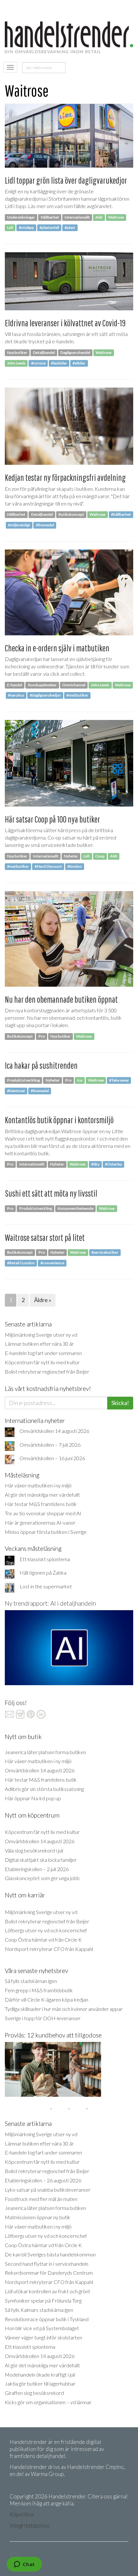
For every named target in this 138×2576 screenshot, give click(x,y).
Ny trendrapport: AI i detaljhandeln (50, 1603)
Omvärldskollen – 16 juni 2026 (52, 1458)
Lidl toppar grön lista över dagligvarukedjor (66, 180)
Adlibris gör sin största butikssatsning (44, 1789)
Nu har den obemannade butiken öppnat (61, 999)
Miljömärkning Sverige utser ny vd (41, 1335)
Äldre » (43, 1300)
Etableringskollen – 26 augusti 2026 (43, 2180)
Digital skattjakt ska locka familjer (41, 1860)
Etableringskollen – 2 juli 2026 (37, 1869)
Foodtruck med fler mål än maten (41, 2199)
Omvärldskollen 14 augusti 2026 (54, 1431)
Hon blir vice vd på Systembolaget (42, 2328)
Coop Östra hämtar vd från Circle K (43, 1940)
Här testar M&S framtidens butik (41, 1504)
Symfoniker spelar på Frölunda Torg (43, 2300)
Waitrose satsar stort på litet (45, 1238)
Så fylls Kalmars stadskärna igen (39, 2310)
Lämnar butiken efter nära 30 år (39, 1344)
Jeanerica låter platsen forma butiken (45, 1752)
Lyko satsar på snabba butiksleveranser (48, 2190)
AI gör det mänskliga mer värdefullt (42, 1495)
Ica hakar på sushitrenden (41, 1065)
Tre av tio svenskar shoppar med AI (43, 1513)
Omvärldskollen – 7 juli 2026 (50, 1445)
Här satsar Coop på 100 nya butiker (52, 819)
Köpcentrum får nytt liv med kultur (42, 1362)
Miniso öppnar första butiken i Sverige (46, 1532)
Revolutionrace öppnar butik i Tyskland (47, 2319)
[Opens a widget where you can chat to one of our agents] (24, 2565)
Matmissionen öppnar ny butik (38, 2217)
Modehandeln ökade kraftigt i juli (40, 2375)
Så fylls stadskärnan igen (31, 1981)
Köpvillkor (22, 2514)
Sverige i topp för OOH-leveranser (43, 2018)
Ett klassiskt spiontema (45, 1559)
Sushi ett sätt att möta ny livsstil (51, 1193)
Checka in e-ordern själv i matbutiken (57, 648)
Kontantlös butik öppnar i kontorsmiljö (59, 1120)
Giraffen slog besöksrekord (34, 2393)
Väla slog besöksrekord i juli (34, 1850)
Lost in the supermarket (46, 1586)
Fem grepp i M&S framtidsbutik (39, 1990)
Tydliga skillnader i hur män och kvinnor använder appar (64, 2009)
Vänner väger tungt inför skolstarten (43, 2337)
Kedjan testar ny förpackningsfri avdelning (65, 477)
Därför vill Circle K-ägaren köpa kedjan (47, 1999)
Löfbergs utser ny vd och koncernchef (46, 1930)
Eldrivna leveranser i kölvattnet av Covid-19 (65, 323)
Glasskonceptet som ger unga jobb (42, 1878)
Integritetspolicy (30, 2526)
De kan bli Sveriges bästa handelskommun (50, 2254)
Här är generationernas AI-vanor (40, 1522)
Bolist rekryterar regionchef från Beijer (47, 1372)
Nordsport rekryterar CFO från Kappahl (49, 1949)
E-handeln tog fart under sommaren (43, 1353)
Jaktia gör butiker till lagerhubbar (40, 2384)
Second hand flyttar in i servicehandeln (47, 2264)
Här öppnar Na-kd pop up (33, 1798)
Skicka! (120, 1403)
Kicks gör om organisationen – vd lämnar (48, 2402)
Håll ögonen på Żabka (43, 1572)
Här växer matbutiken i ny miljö (38, 1485)
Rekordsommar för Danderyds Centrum (49, 2273)
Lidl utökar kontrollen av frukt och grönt (47, 2291)
